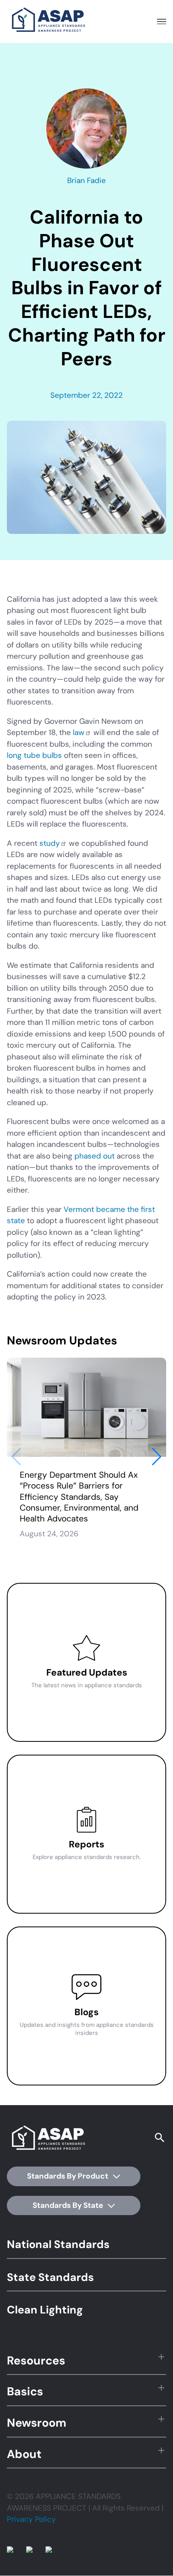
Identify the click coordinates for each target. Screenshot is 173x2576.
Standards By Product (68, 2176)
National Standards (58, 2244)
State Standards (50, 2277)
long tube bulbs (34, 755)
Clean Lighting (45, 2310)
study (50, 843)
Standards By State (69, 2205)
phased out (95, 1156)
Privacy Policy (31, 2519)
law (79, 732)
